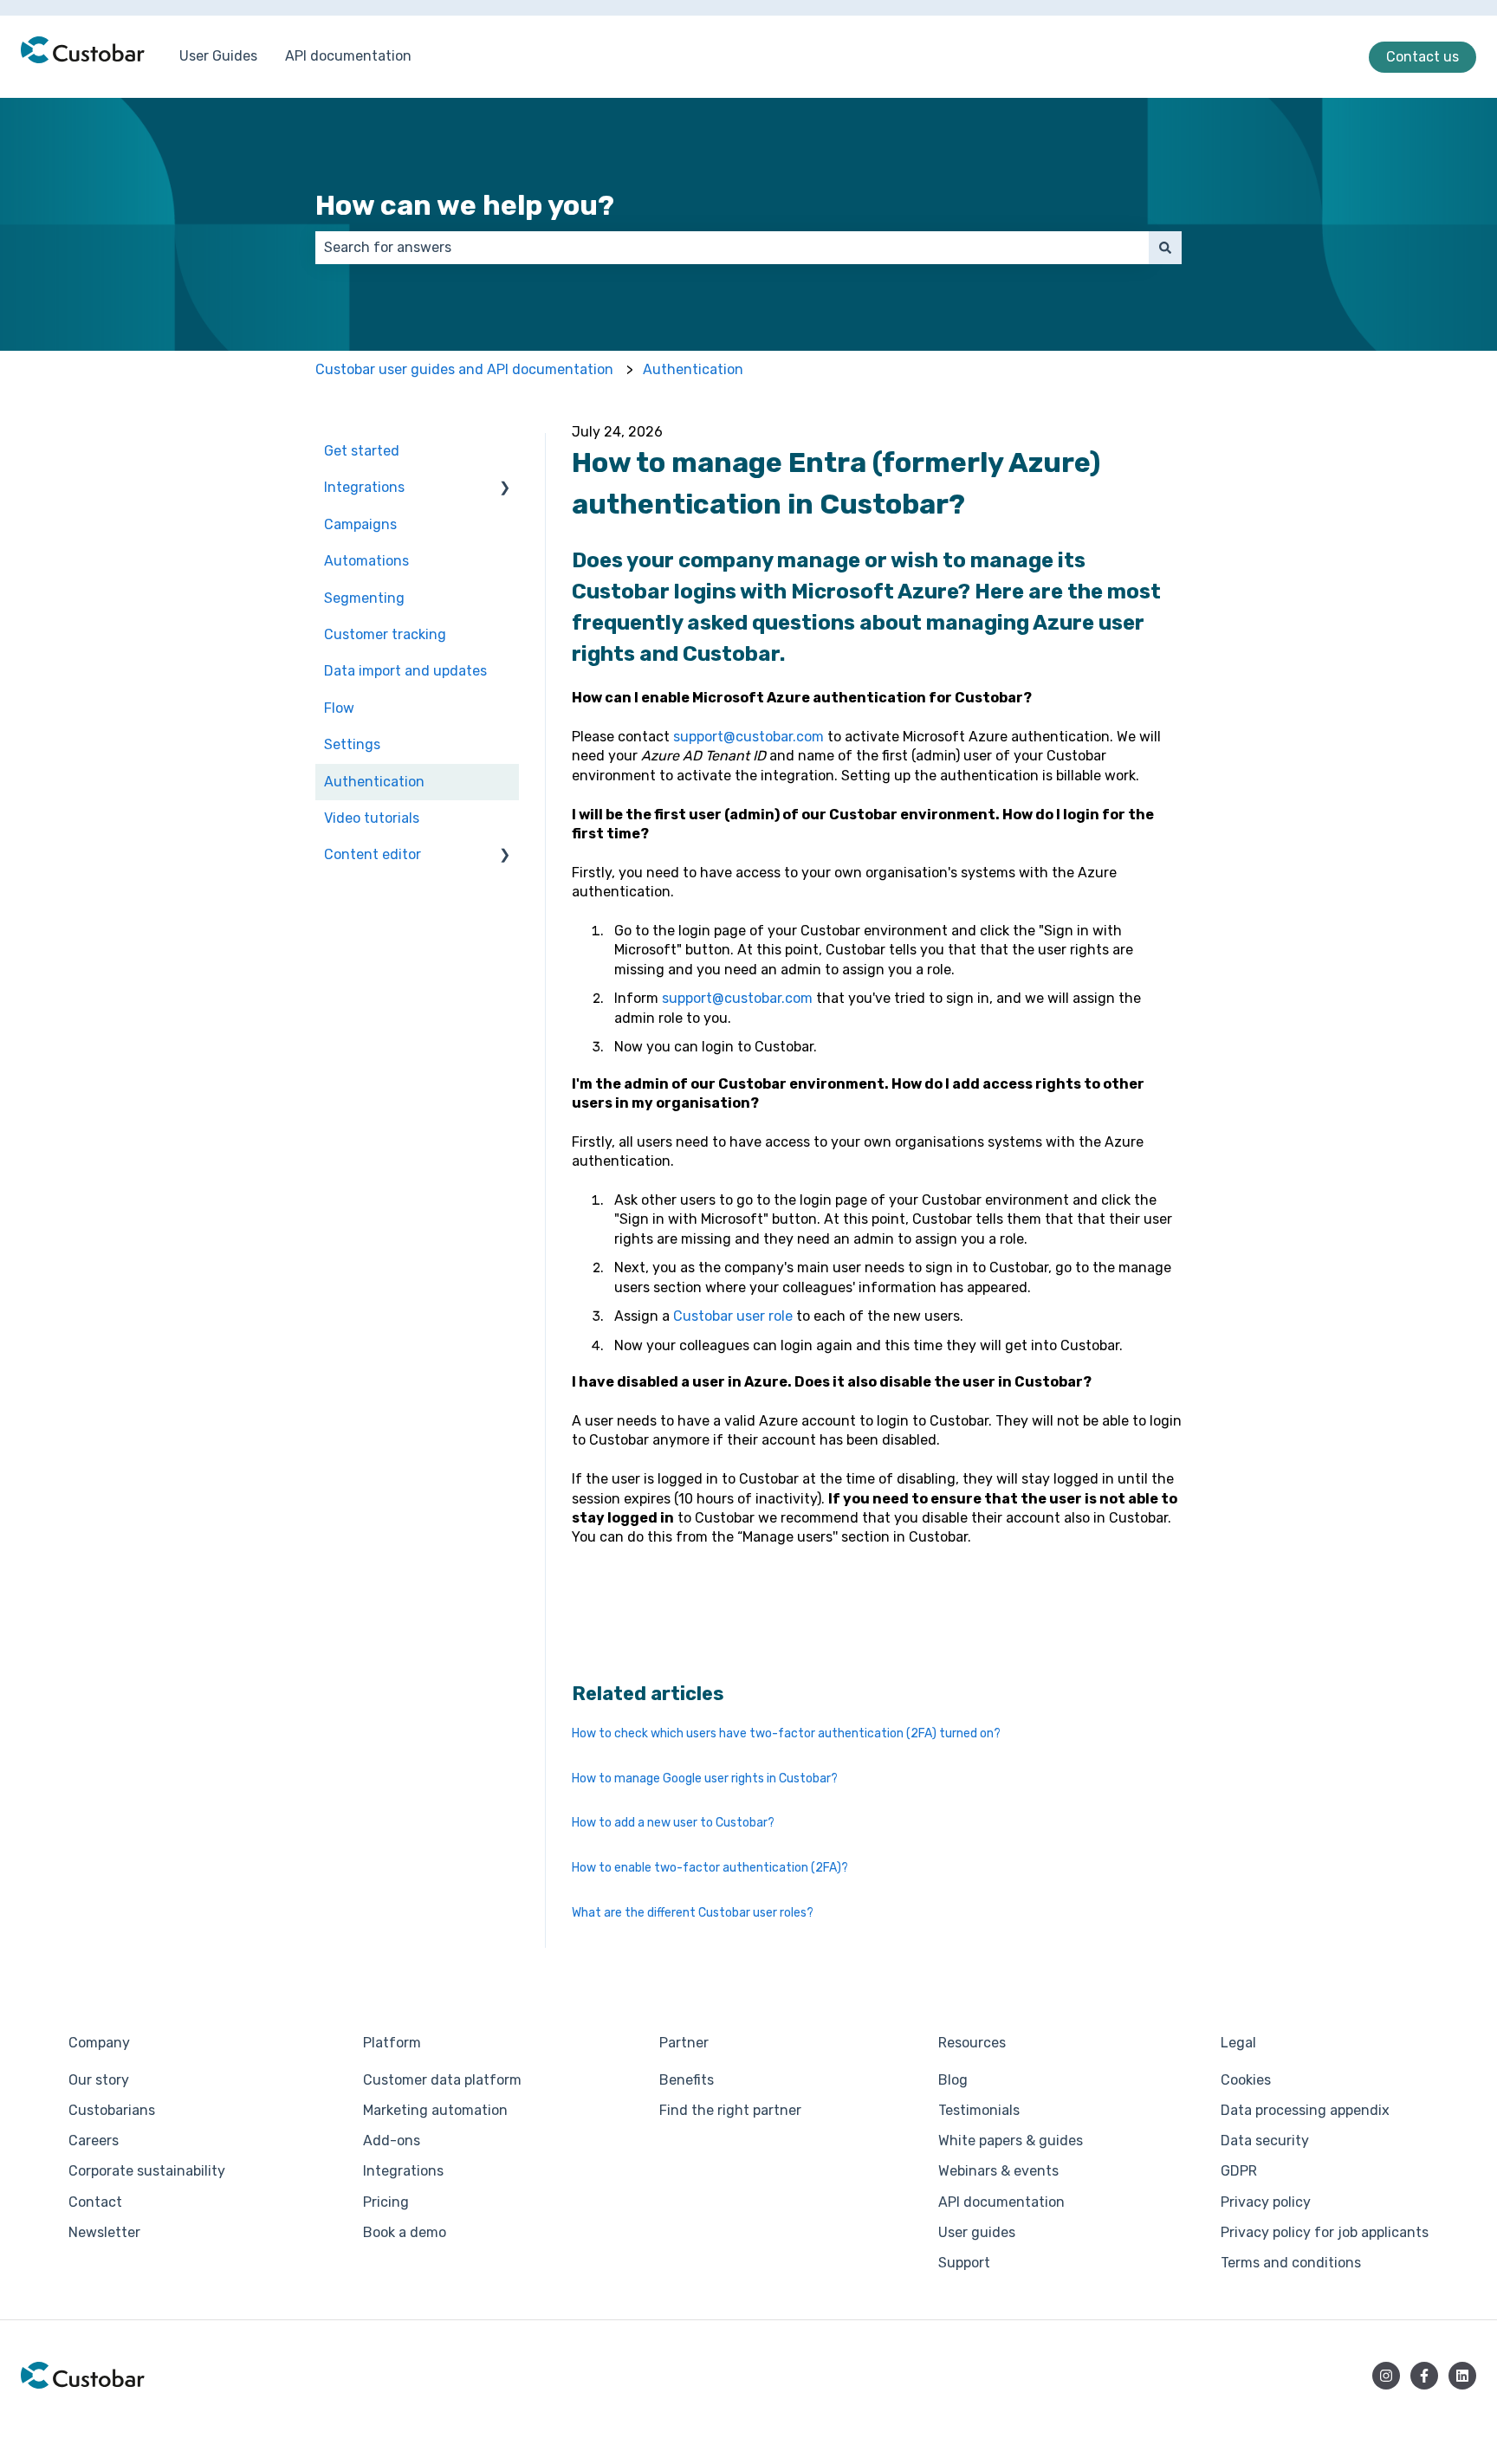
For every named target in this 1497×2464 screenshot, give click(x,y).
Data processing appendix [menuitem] (1305, 2110)
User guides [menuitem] (977, 2232)
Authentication (693, 369)
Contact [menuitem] (95, 2202)
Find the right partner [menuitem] (730, 2110)
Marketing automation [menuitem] (435, 2110)
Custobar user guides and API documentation (464, 369)
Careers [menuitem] (94, 2141)
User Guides (218, 56)
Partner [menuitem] (684, 2043)
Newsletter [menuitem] (104, 2232)
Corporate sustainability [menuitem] (147, 2171)
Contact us (1422, 57)
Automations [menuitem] (366, 561)
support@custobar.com (748, 737)
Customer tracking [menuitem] (385, 634)
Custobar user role (733, 1316)
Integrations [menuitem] (364, 487)
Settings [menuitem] (352, 744)
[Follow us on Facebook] (1424, 2376)
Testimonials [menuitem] (979, 2110)
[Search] (1165, 248)
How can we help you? (465, 205)
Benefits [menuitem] (687, 2080)
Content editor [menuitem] (373, 854)
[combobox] (732, 248)
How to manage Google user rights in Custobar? (705, 1778)
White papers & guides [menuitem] (1011, 2141)
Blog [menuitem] (953, 2080)
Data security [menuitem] (1265, 2141)
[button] (505, 489)
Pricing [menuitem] (386, 2202)
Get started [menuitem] (362, 451)
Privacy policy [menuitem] (1266, 2202)
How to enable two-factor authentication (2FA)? (710, 1868)
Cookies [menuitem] (1246, 2080)
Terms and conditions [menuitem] (1291, 2263)
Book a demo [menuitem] (405, 2232)
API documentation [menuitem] (1001, 2202)
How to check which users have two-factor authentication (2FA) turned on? (786, 1733)
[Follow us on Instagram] (1386, 2376)
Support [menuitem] (964, 2263)
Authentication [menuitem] (374, 782)
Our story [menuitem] (99, 2080)
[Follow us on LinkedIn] (1462, 2376)
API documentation (348, 56)
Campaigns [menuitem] (360, 524)
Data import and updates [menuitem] (405, 671)
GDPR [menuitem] (1239, 2171)
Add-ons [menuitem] (392, 2141)
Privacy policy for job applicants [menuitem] (1325, 2232)
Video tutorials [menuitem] (372, 818)
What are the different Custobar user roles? (693, 1913)
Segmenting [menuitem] (364, 598)
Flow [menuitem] (339, 708)
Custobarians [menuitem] (112, 2110)
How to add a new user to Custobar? (673, 1823)
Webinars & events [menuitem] (998, 2171)
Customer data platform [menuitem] (442, 2080)
